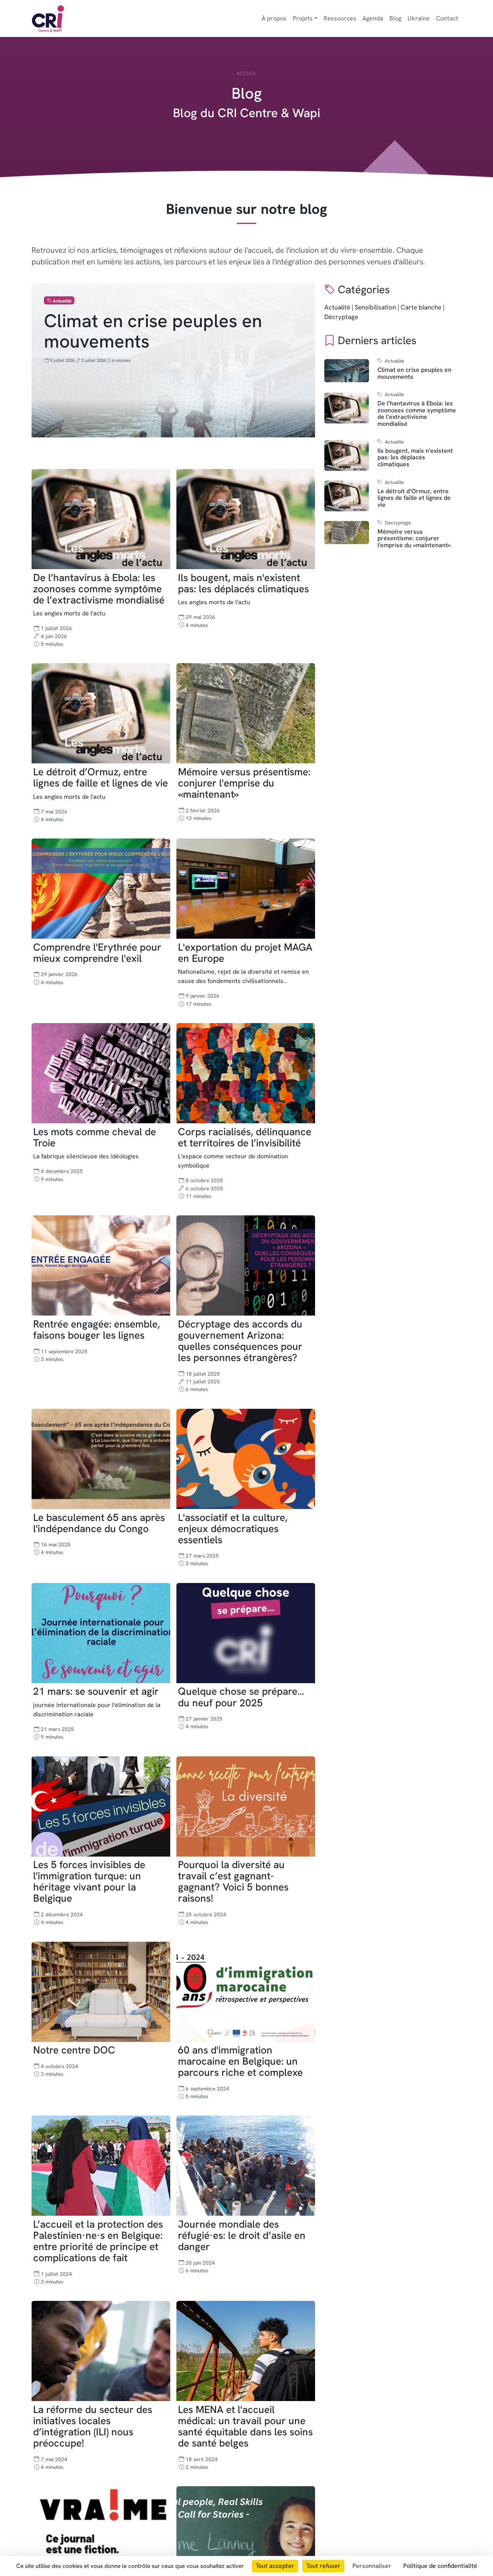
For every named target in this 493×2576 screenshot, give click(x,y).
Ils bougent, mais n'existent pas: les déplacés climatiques (243, 583)
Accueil (246, 73)
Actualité (337, 307)
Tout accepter (275, 2566)
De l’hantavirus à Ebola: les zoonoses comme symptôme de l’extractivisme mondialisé (99, 589)
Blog (395, 18)
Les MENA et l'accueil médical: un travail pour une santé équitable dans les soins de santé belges (245, 2426)
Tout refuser (323, 2566)
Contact (447, 18)
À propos (274, 18)
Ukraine (419, 18)
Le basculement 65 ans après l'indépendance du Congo (99, 1523)
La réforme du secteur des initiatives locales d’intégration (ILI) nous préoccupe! (93, 2426)
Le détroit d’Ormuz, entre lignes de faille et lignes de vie (101, 777)
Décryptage (341, 317)
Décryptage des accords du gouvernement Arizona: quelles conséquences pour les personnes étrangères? (240, 1341)
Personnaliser (372, 2566)
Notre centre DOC (74, 2050)
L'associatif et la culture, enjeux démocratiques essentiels (233, 1529)
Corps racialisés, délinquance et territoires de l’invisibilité (245, 1137)
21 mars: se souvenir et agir (96, 1692)
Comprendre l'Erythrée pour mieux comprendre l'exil (97, 953)
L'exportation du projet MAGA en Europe (245, 953)
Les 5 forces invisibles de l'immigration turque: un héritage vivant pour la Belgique (89, 1882)
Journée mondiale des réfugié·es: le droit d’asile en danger (242, 2235)
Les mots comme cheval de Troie (95, 1137)
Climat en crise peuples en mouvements (153, 331)
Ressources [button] (340, 18)
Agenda (373, 18)
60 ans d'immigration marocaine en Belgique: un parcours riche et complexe (240, 2062)
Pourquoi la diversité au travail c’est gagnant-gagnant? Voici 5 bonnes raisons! (233, 1882)
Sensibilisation (375, 307)
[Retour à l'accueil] (48, 18)
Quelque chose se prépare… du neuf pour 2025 (241, 1697)
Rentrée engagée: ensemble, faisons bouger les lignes (96, 1330)
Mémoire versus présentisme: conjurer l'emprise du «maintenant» (244, 783)
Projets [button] (303, 18)
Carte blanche (421, 307)
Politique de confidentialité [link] (440, 2566)
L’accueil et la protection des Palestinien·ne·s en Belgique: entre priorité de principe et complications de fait (98, 2241)
